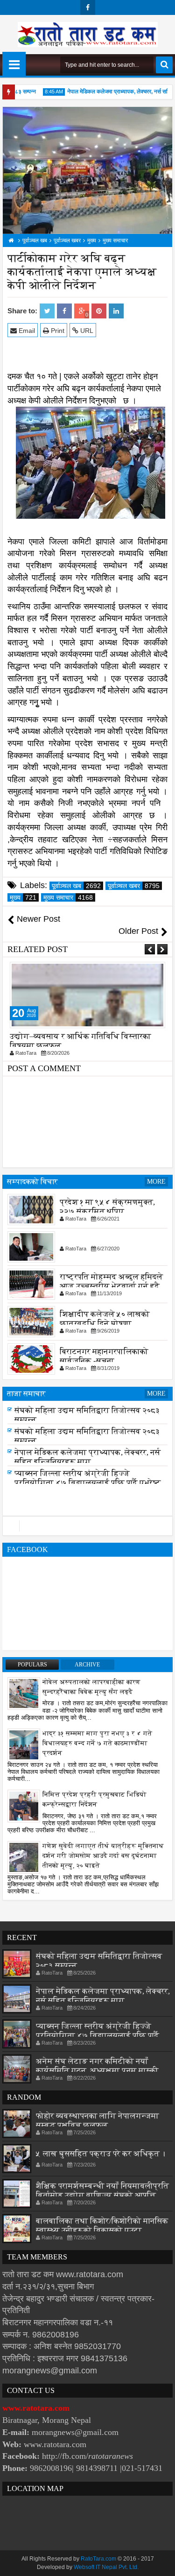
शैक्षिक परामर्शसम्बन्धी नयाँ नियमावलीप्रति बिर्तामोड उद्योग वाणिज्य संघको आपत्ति (102, 2191)
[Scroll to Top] (161, 2562)
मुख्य (23, 897)
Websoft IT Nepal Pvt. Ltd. (106, 2567)
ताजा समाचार (26, 1394)
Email (26, 331)
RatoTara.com (98, 2559)
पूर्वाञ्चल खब (76, 886)
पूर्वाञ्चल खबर (134, 886)
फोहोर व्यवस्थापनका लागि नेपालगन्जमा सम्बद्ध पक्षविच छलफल (98, 2121)
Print (57, 331)
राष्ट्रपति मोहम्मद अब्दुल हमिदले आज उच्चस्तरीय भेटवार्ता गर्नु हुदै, (111, 1281)
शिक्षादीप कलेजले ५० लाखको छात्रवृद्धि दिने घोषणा (105, 1318)
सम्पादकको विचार (32, 1182)
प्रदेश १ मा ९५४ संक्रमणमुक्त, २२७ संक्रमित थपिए (107, 1206)
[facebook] (88, 7)
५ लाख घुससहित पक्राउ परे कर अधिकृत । (101, 2154)
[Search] (164, 65)
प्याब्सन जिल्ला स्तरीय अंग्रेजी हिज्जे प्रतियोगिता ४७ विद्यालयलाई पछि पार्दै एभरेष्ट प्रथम (88, 1483)
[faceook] (87, 1526)
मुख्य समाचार (68, 897)
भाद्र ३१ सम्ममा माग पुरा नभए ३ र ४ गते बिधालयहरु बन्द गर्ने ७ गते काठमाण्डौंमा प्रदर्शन (97, 1743)
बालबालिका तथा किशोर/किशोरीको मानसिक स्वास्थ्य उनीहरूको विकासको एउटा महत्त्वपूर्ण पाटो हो (102, 2230)
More (156, 1182)
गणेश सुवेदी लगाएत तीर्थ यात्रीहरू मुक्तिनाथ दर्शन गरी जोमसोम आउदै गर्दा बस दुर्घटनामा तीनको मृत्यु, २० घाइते (103, 1856)
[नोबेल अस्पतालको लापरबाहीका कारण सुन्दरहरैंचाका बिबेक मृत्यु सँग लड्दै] (24, 1693)
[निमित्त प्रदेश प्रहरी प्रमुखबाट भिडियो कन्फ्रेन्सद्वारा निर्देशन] (24, 1806)
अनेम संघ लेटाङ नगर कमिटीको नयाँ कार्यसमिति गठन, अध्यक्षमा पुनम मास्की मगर (97, 2071)
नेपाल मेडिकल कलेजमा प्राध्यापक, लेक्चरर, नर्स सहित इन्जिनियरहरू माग (87, 1457)
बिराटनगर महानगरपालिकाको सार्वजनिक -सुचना (104, 1356)
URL (86, 331)
